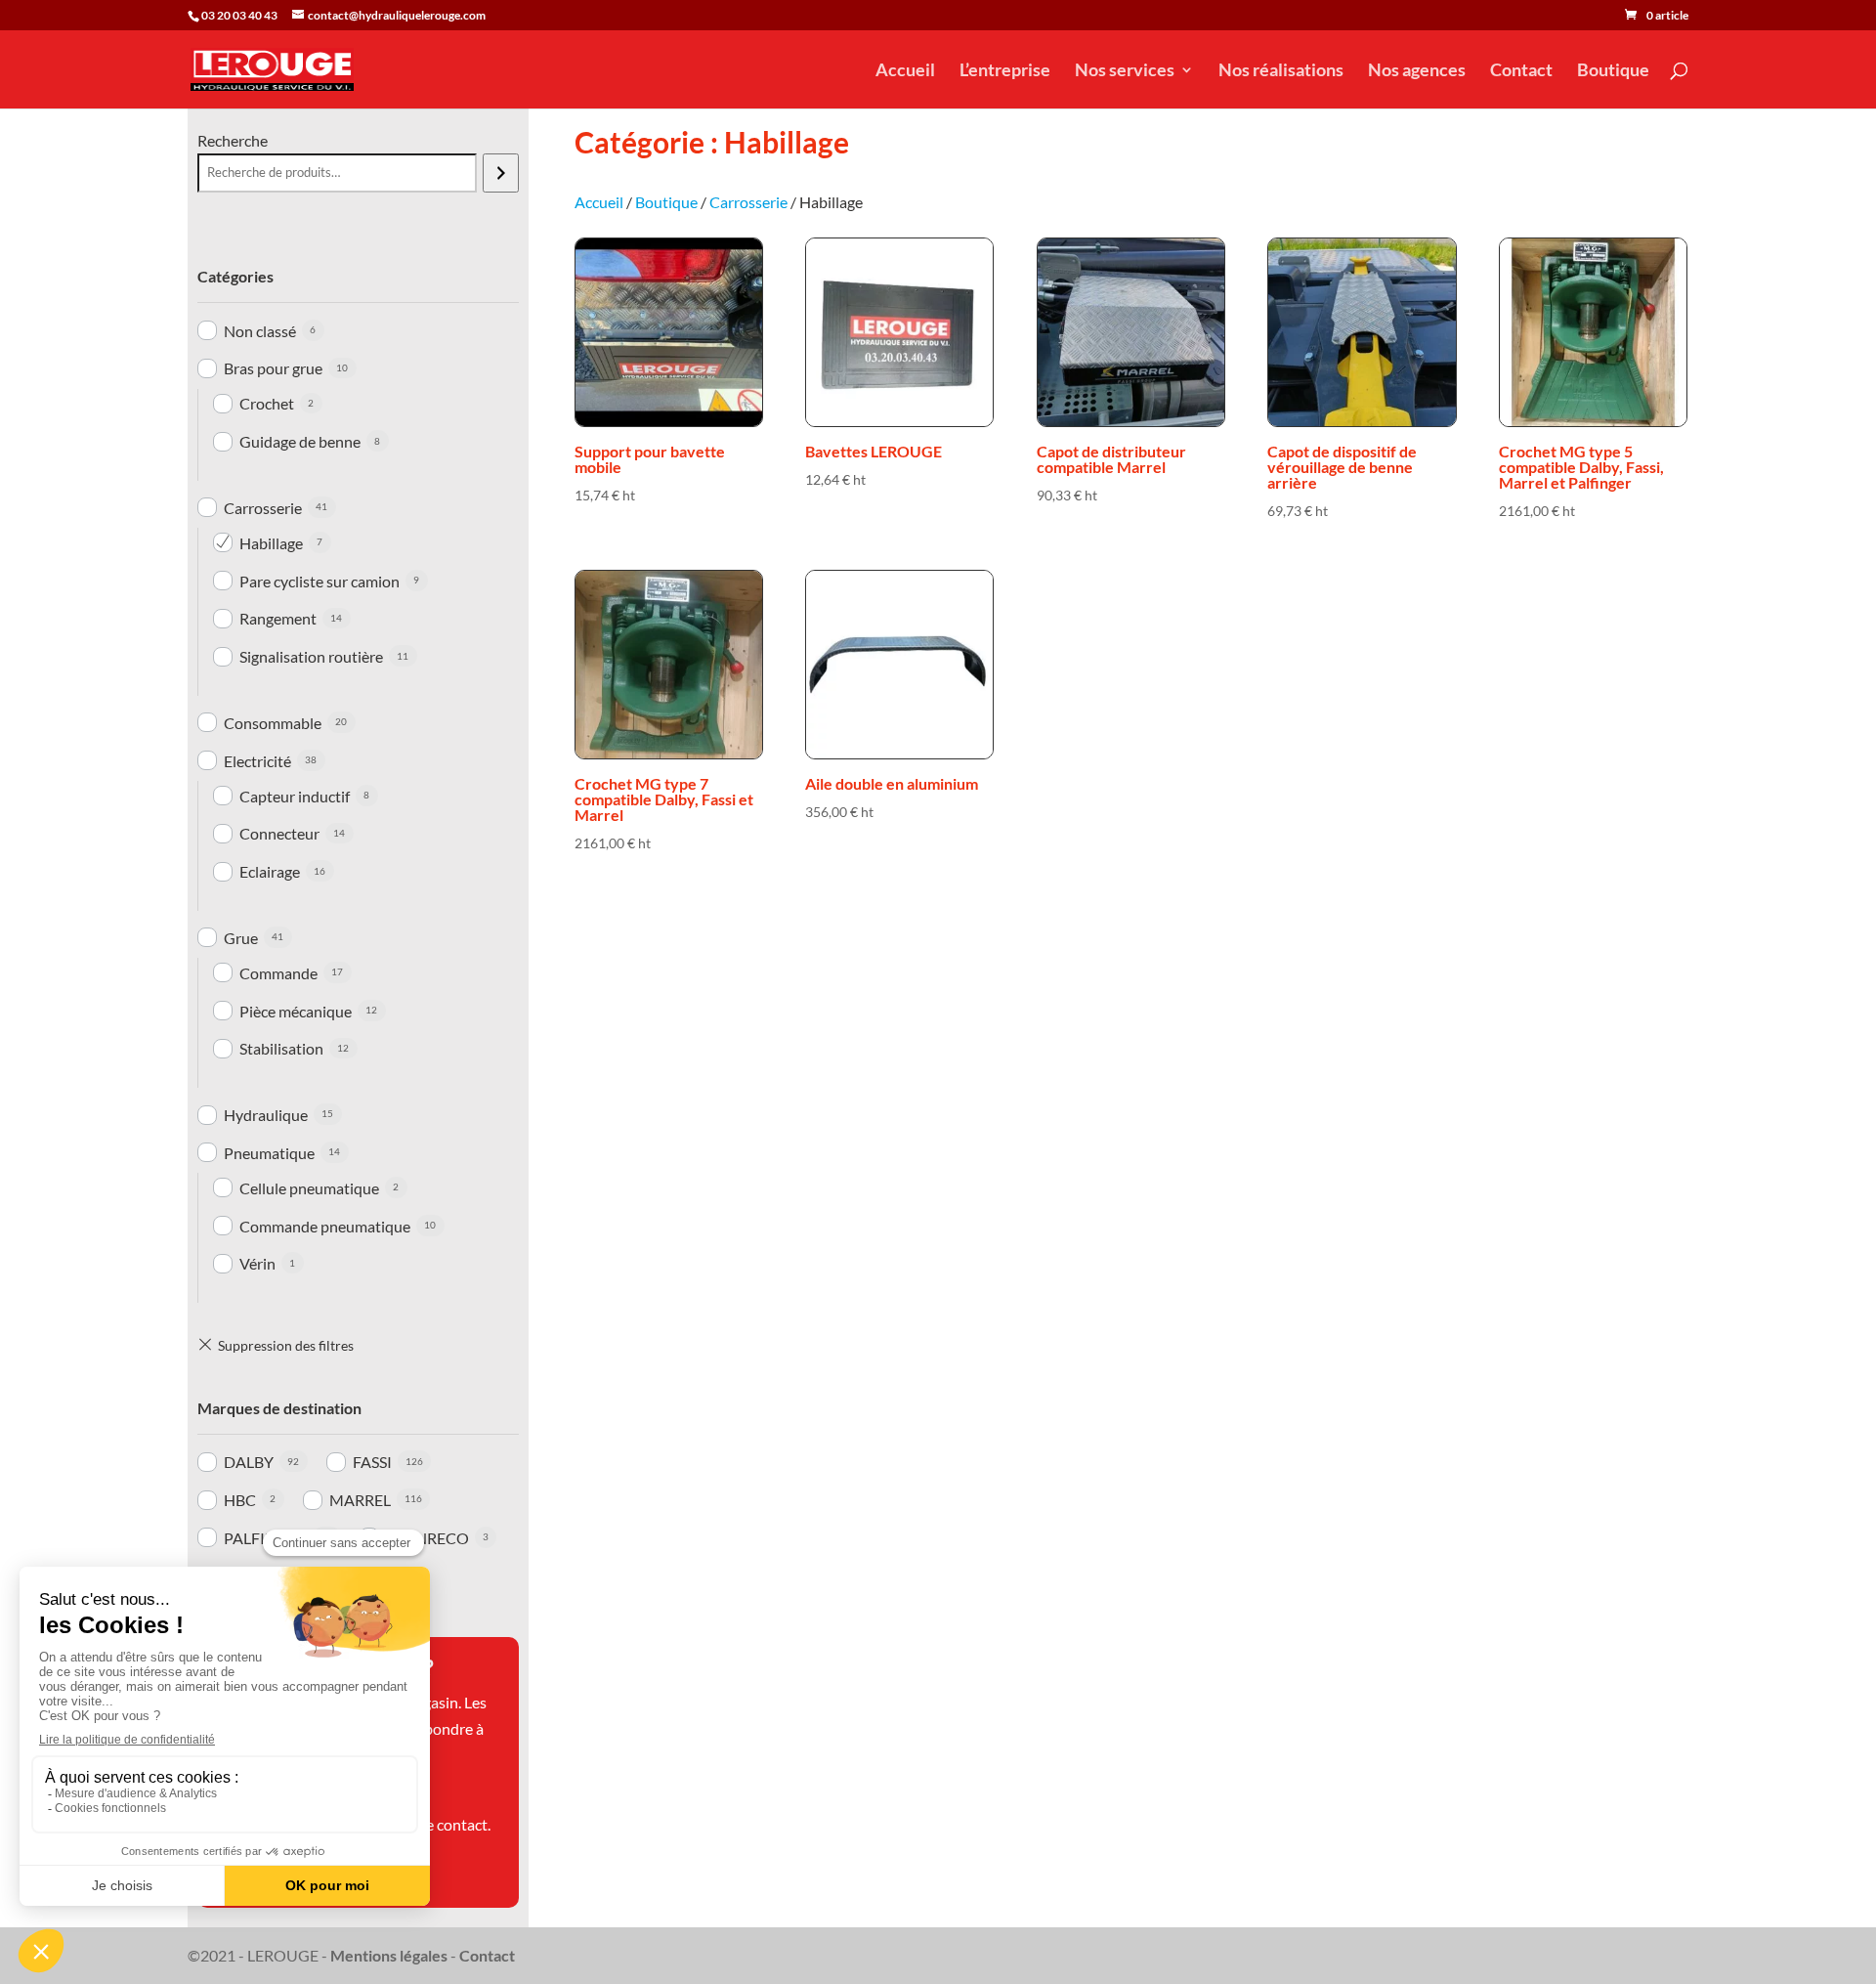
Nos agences (1417, 71)
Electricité (257, 761)
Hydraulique (266, 1115)
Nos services (1125, 71)
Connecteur (279, 833)
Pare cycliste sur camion (320, 581)
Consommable (273, 723)
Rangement (278, 618)
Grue (241, 938)
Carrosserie (263, 508)
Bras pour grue (273, 368)
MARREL (360, 1500)
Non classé (260, 331)
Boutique (1613, 71)
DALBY (249, 1462)
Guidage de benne (300, 441)
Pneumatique (269, 1153)
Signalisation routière (311, 656)
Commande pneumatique (325, 1226)
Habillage (271, 543)
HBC (240, 1500)
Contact (1521, 71)
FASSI (372, 1462)
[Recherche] (501, 173)
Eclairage (270, 871)
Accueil (905, 71)
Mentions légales (389, 1955)
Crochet (267, 403)
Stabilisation (281, 1048)
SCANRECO (427, 1538)
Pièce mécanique (296, 1011)
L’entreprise (1005, 71)
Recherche (233, 140)
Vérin (257, 1263)
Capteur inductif (295, 796)
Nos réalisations (1281, 71)
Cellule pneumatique (309, 1188)
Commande (278, 973)
